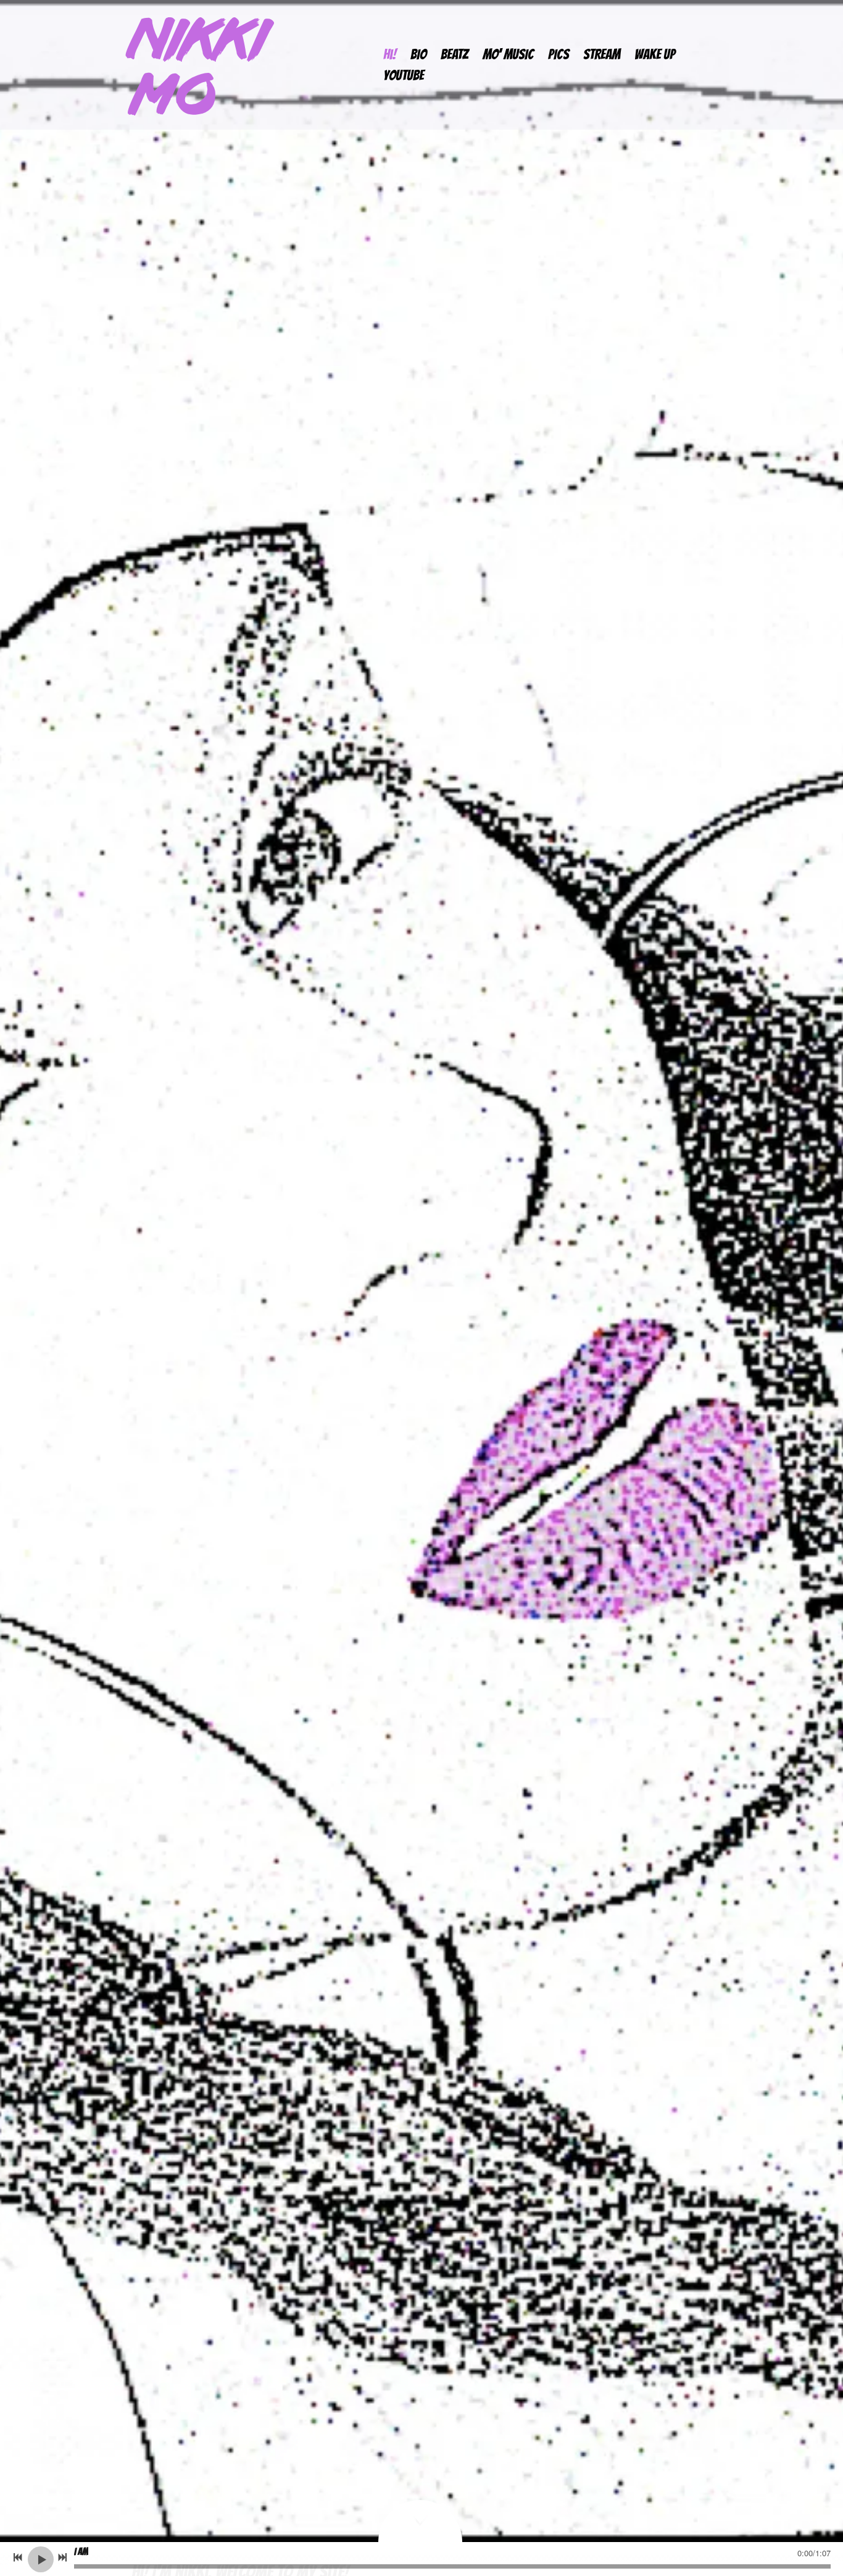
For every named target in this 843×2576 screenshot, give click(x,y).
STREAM (602, 54)
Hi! (390, 54)
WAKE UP (655, 54)
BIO (418, 54)
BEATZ (455, 54)
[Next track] (62, 2557)
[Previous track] (18, 2557)
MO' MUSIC (508, 54)
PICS (559, 54)
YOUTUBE (404, 75)
